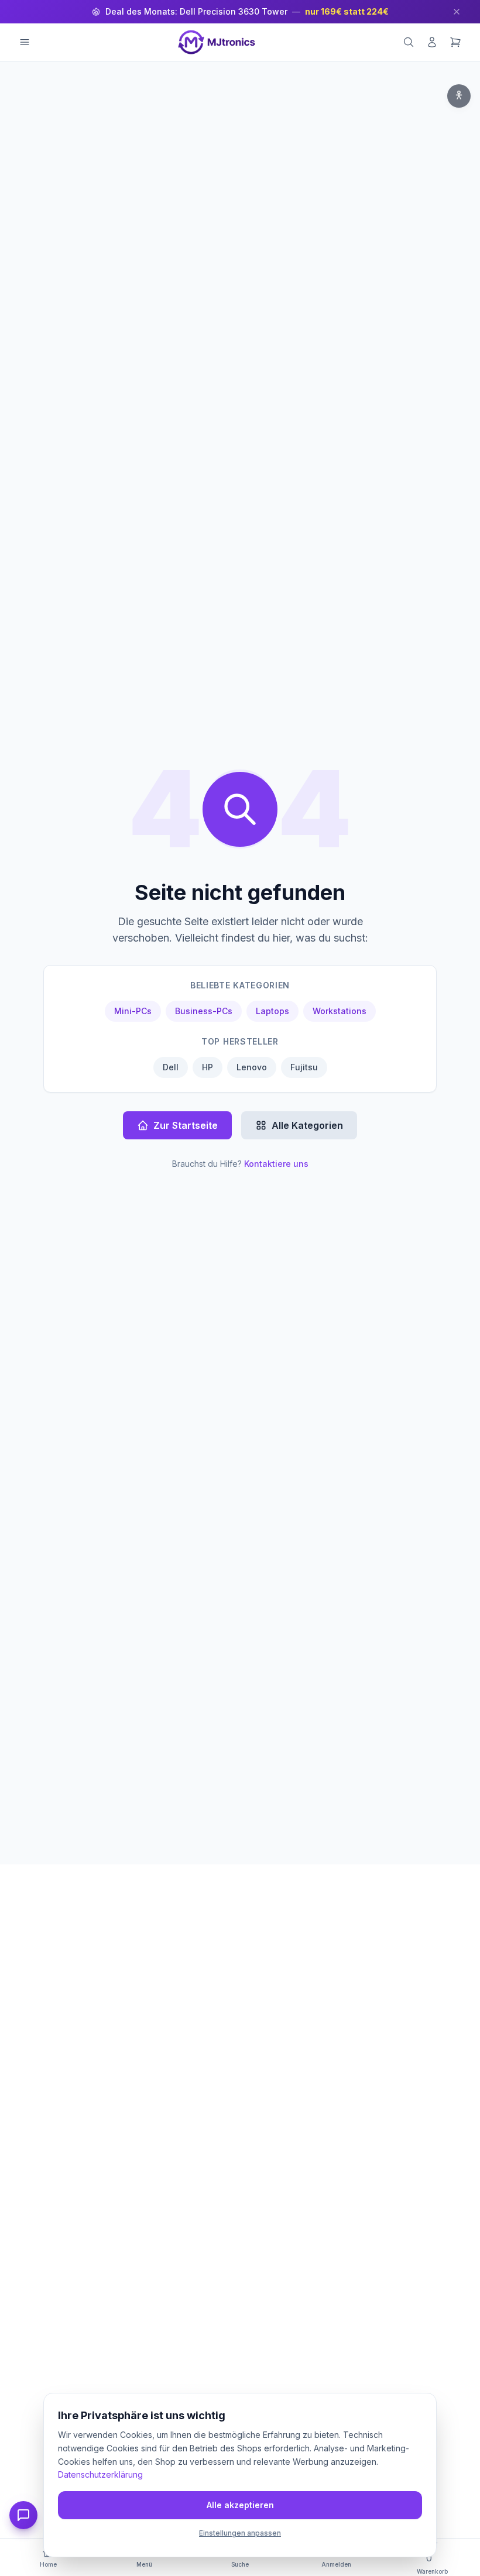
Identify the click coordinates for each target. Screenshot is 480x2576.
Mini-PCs (133, 1011)
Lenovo (252, 1067)
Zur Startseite (186, 1125)
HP (208, 1067)
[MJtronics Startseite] (216, 42)
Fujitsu (304, 1067)
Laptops (272, 1011)
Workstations (340, 1011)
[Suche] (409, 42)
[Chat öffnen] (23, 2515)
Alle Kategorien (307, 1125)
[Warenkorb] (455, 42)
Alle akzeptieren (240, 2505)
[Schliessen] (457, 12)
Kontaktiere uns (276, 1164)
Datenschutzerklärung (100, 2474)
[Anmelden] (432, 42)
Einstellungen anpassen (240, 2533)
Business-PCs (204, 1011)
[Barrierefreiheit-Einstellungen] (459, 96)
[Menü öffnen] (25, 42)
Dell (171, 1067)
